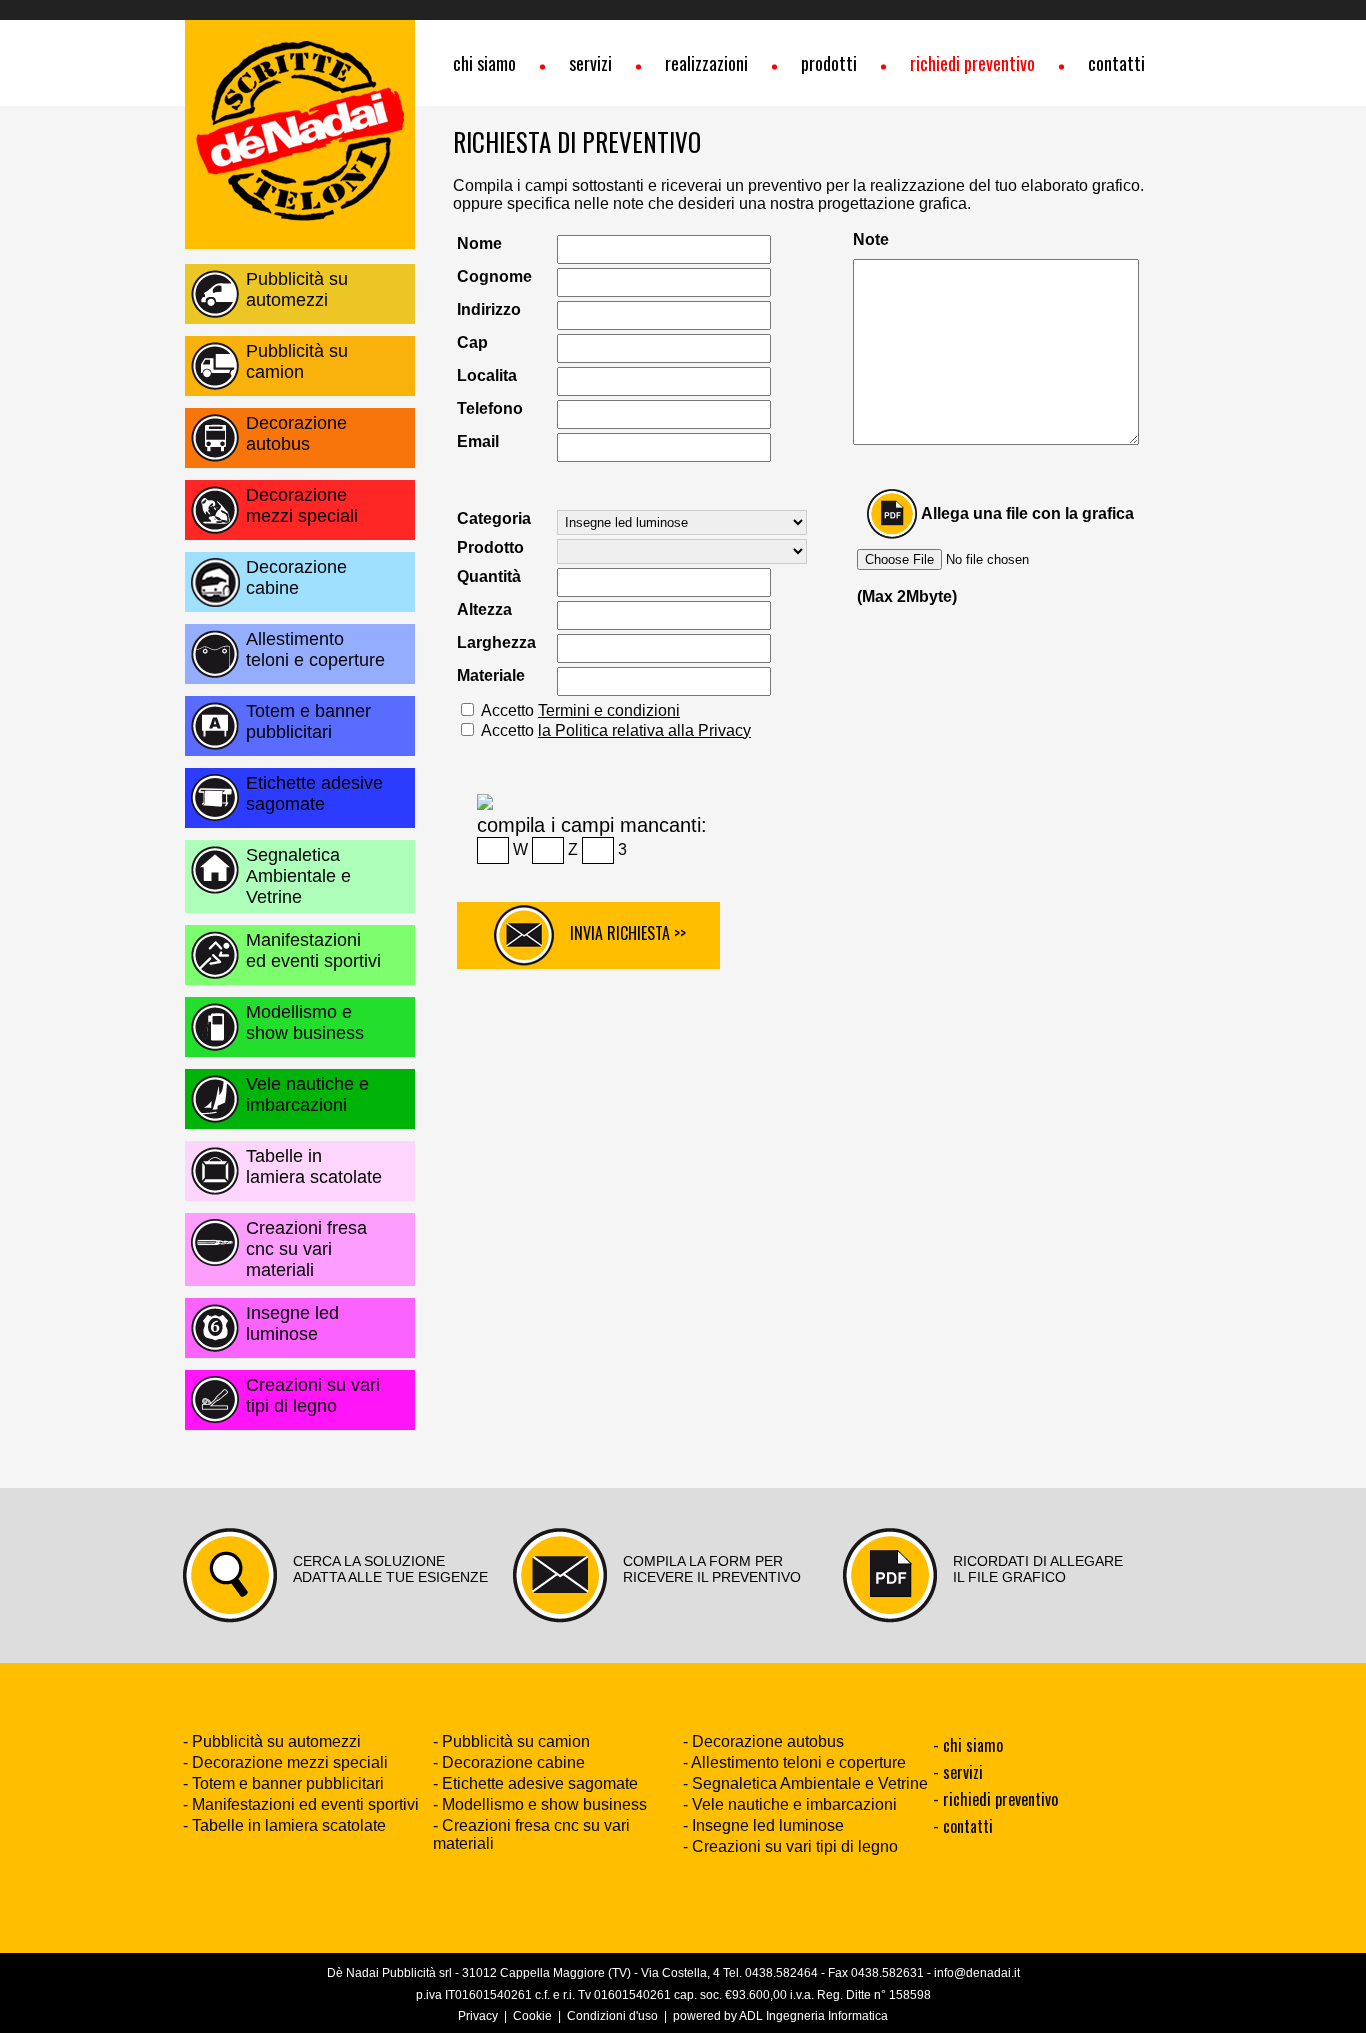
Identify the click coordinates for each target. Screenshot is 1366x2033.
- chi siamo (968, 1745)
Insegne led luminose (292, 1323)
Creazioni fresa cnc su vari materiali (306, 1249)
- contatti (963, 1826)
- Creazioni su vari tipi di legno (790, 1846)
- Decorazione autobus (763, 1741)
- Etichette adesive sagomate (535, 1783)
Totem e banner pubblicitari (308, 721)
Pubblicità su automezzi (297, 289)
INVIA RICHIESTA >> (620, 933)
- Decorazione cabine (509, 1762)
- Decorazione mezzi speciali (285, 1762)
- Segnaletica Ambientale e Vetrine (805, 1783)
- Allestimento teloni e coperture (794, 1762)
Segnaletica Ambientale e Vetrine (298, 876)
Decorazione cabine (296, 577)
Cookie (532, 2016)
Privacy (478, 2016)
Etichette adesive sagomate (314, 793)
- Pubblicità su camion (511, 1741)
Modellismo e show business (305, 1022)
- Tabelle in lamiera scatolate (284, 1825)
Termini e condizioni (609, 710)
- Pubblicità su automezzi (272, 1741)
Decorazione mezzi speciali (302, 505)
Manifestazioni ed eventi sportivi (313, 950)
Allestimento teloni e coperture (315, 649)
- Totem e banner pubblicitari (283, 1783)
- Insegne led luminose (763, 1825)
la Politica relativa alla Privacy (644, 730)
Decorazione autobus (296, 433)
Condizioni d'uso (612, 2016)
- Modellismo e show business (540, 1804)
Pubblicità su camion (297, 361)
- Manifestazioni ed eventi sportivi (301, 1804)
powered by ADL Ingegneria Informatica (780, 2016)
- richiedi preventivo (995, 1799)
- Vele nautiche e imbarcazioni (790, 1804)
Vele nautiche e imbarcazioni (307, 1094)
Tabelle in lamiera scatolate (314, 1166)
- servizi (958, 1772)
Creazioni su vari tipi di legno (313, 1395)
